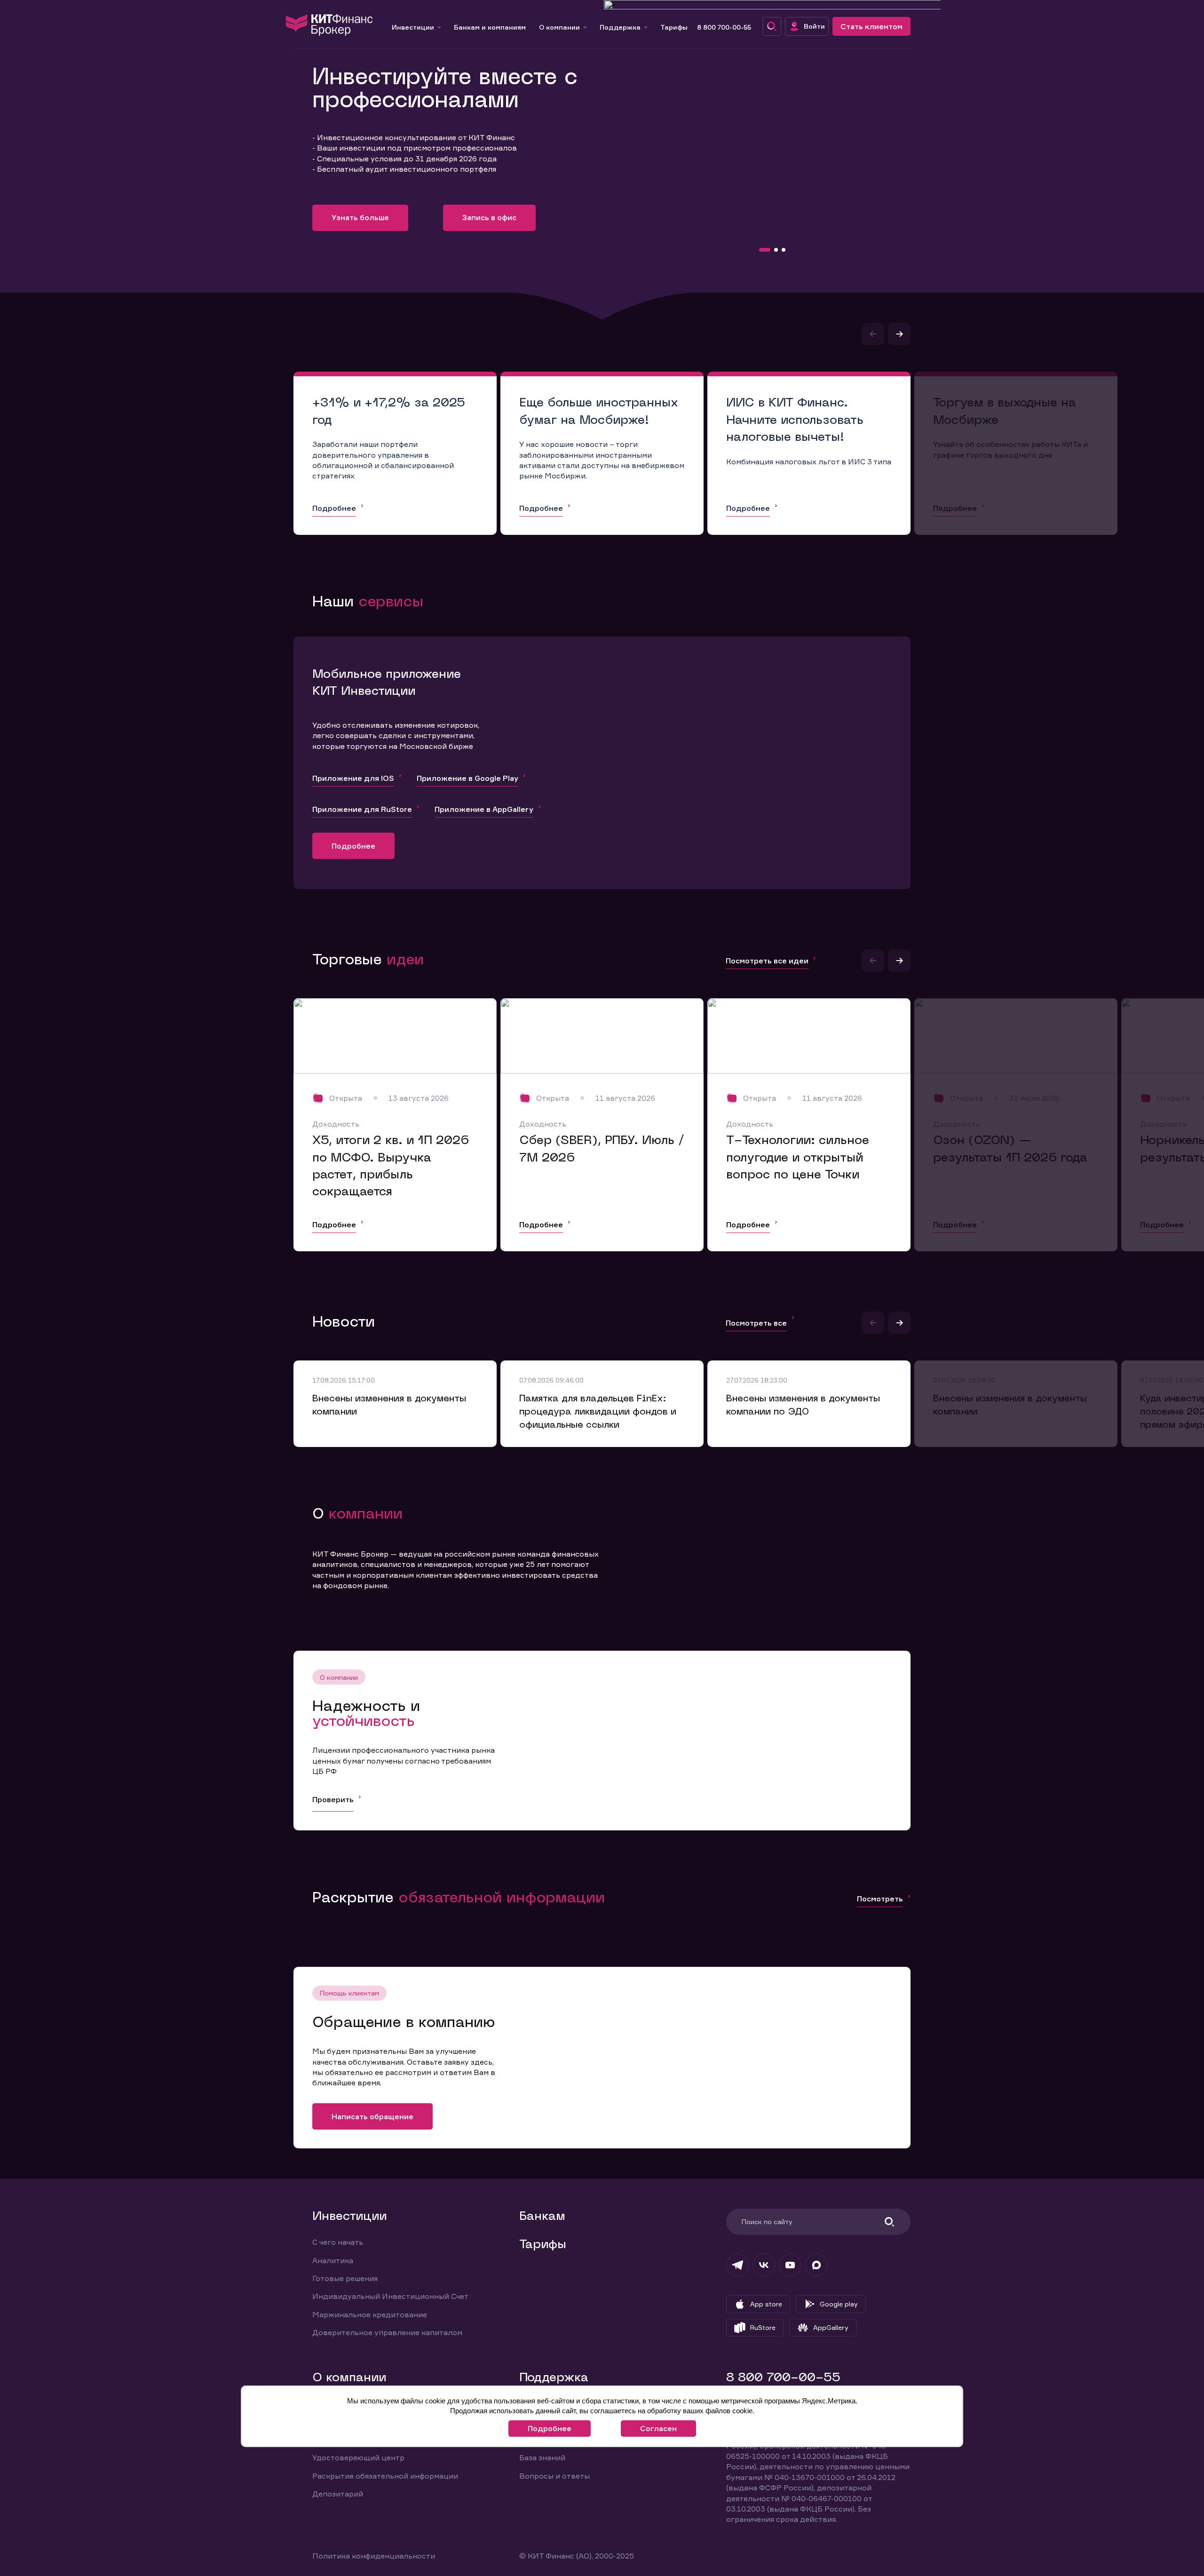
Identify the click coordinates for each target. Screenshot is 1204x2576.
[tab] (765, 250)
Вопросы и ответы (554, 2476)
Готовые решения (345, 2278)
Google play (839, 2304)
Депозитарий (338, 2494)
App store (766, 2304)
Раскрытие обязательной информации (385, 2476)
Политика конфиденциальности (374, 2556)
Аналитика (333, 2260)
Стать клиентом (871, 26)
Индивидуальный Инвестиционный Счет (390, 2296)
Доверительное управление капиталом (387, 2332)
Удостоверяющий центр (358, 2457)
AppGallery (831, 2327)
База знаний (542, 2457)
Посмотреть (880, 1899)
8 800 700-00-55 (724, 27)
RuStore (763, 2327)
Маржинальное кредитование (370, 2314)
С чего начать (338, 2242)
